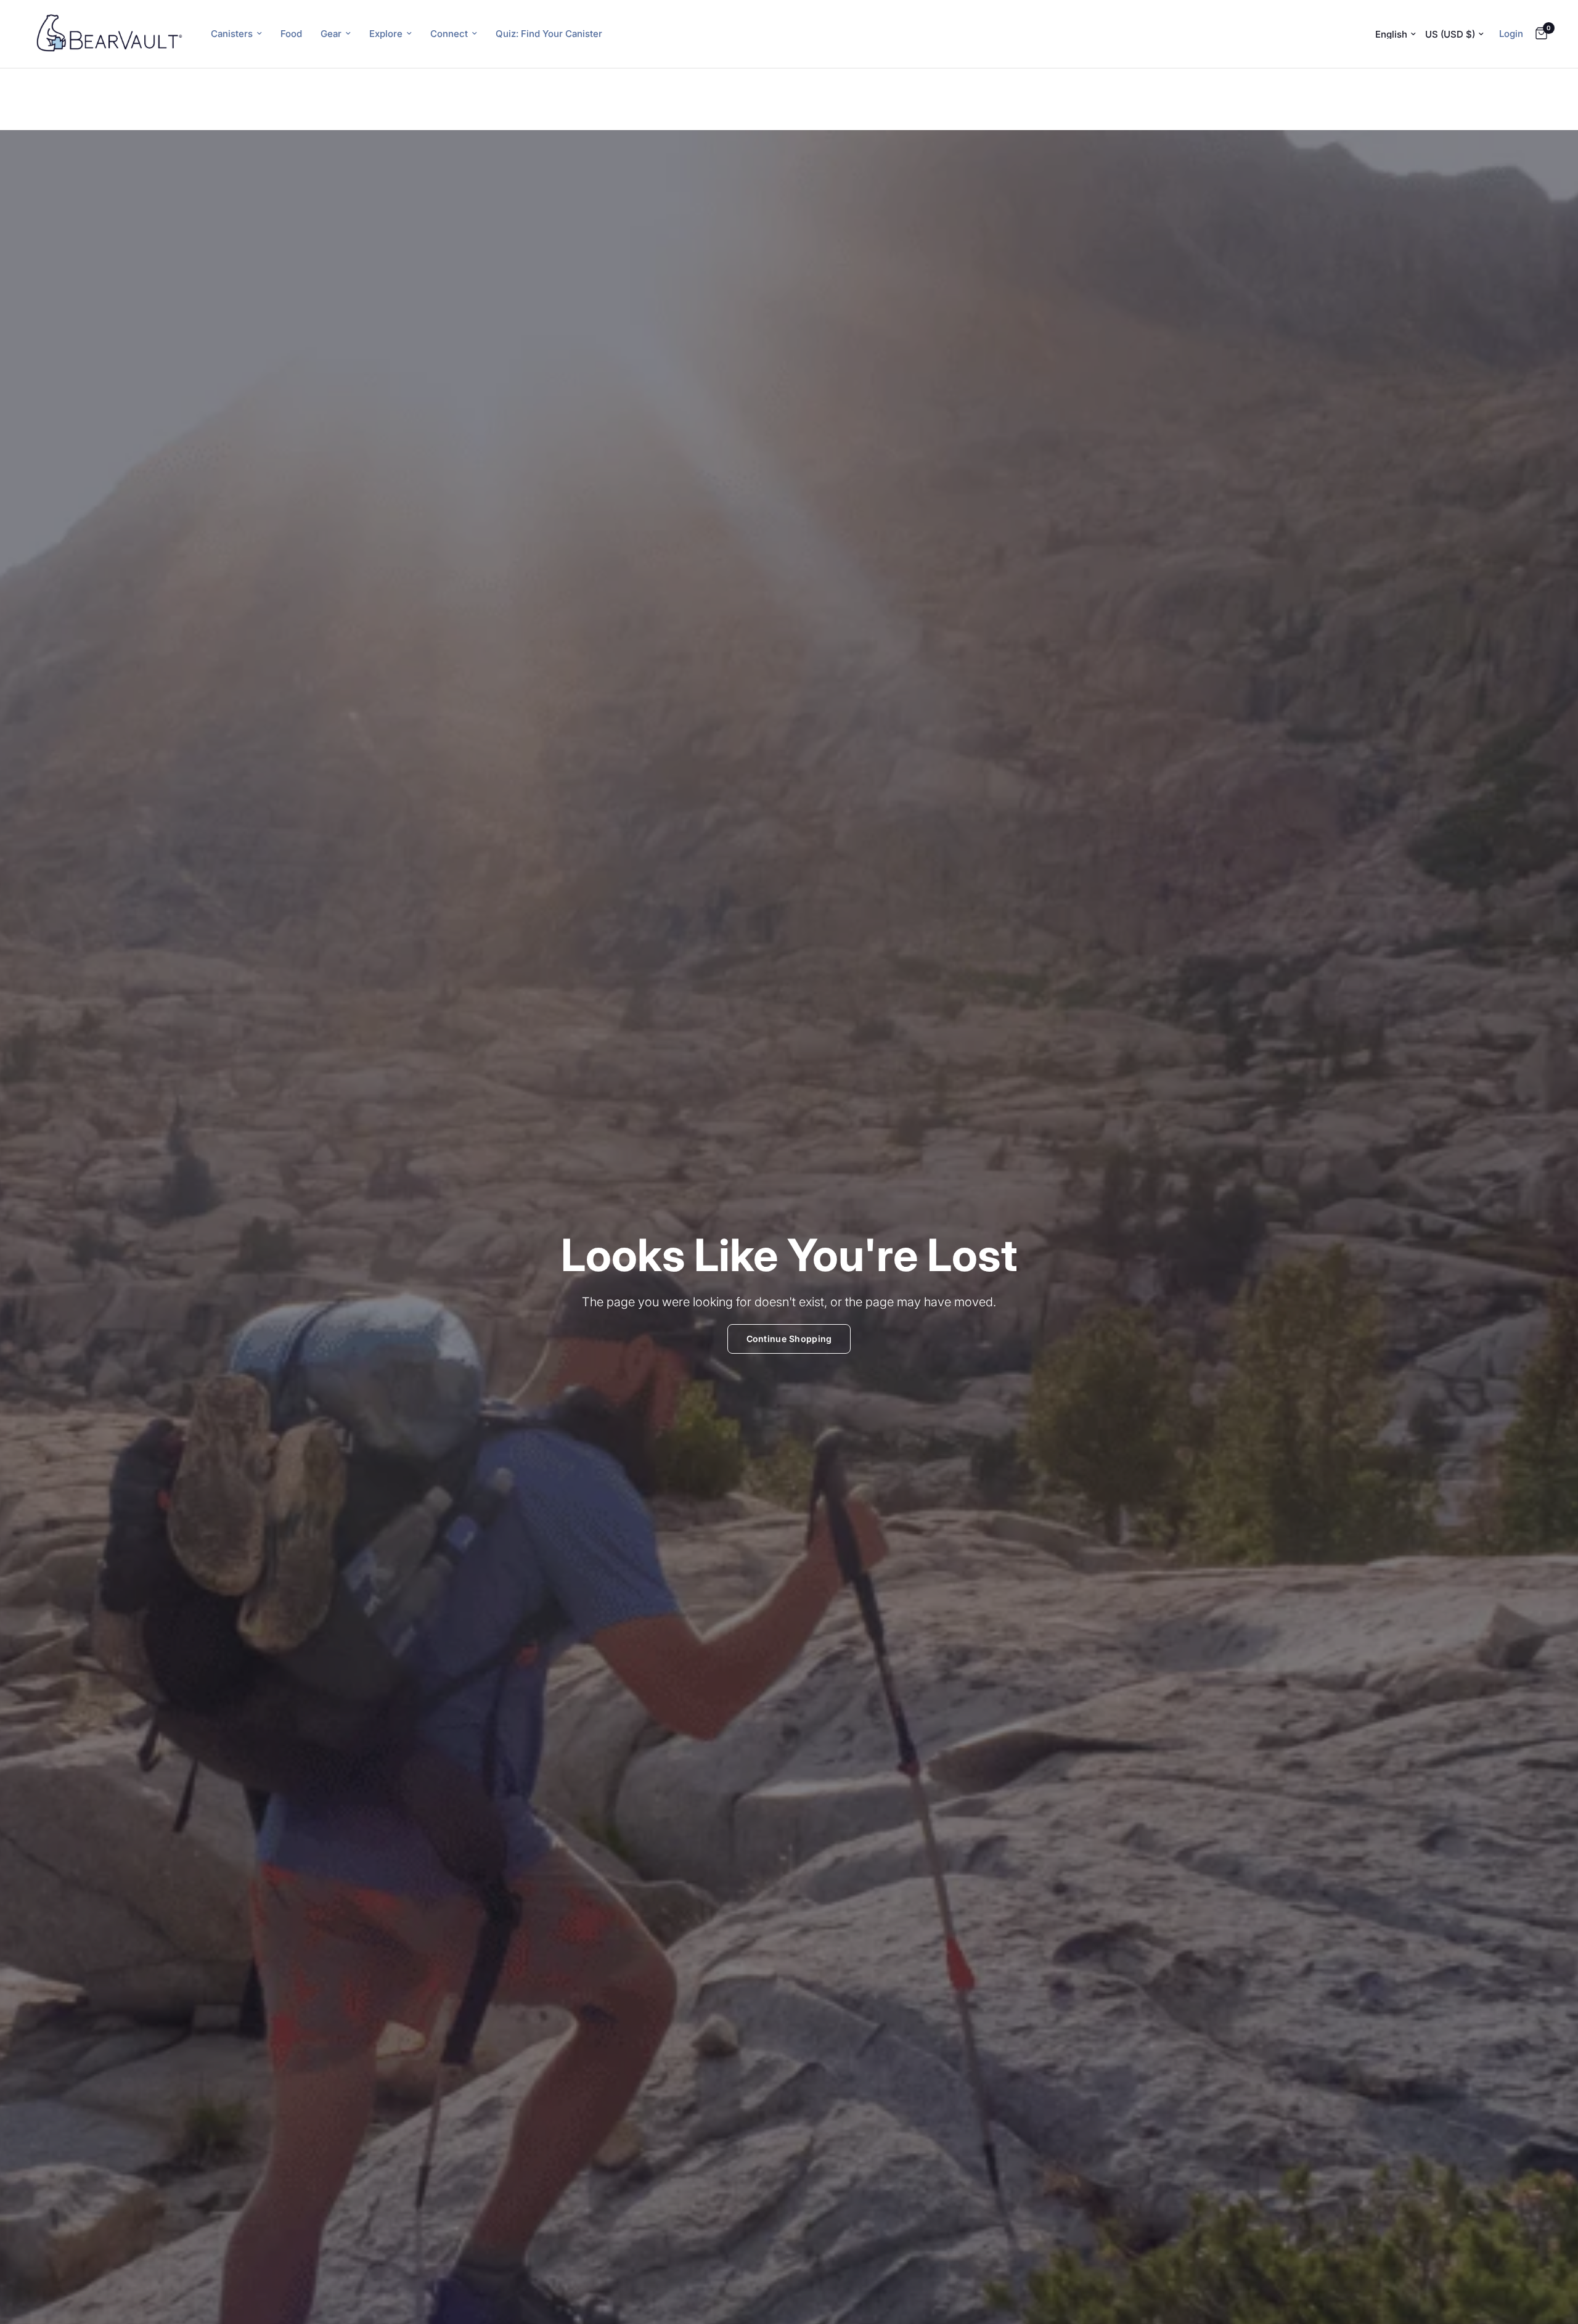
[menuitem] (236, 34)
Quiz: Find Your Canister (549, 34)
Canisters (232, 34)
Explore (386, 34)
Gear (331, 34)
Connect (449, 34)
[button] (789, 1339)
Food (291, 34)
